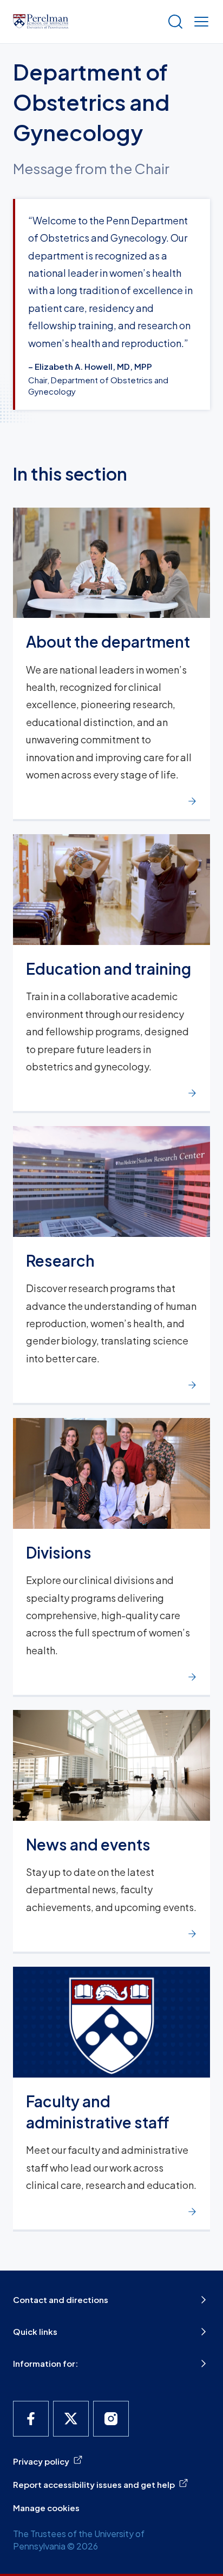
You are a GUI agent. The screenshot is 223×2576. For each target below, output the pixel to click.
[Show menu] (199, 22)
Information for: (45, 2363)
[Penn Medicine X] (71, 2419)
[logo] (41, 22)
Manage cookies (46, 2508)
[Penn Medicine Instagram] (111, 2419)
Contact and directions (61, 2299)
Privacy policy (41, 2461)
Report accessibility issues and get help (94, 2484)
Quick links (35, 2331)
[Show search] (173, 22)
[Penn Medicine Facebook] (31, 2419)
